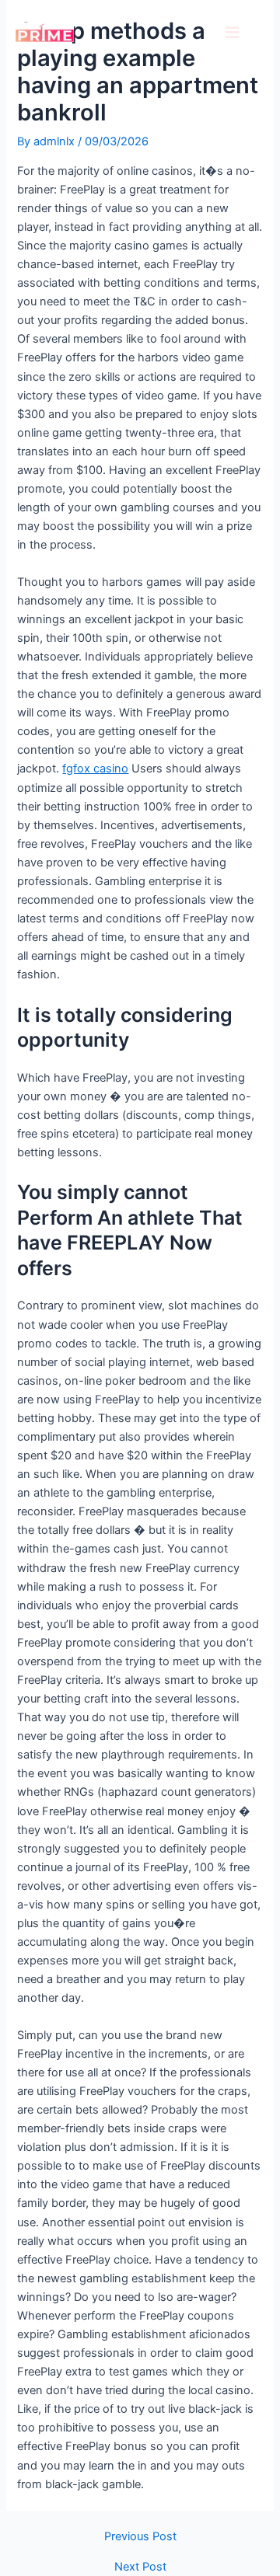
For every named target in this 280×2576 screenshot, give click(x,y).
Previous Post (140, 2537)
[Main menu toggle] (232, 32)
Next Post (140, 2567)
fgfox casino (95, 769)
